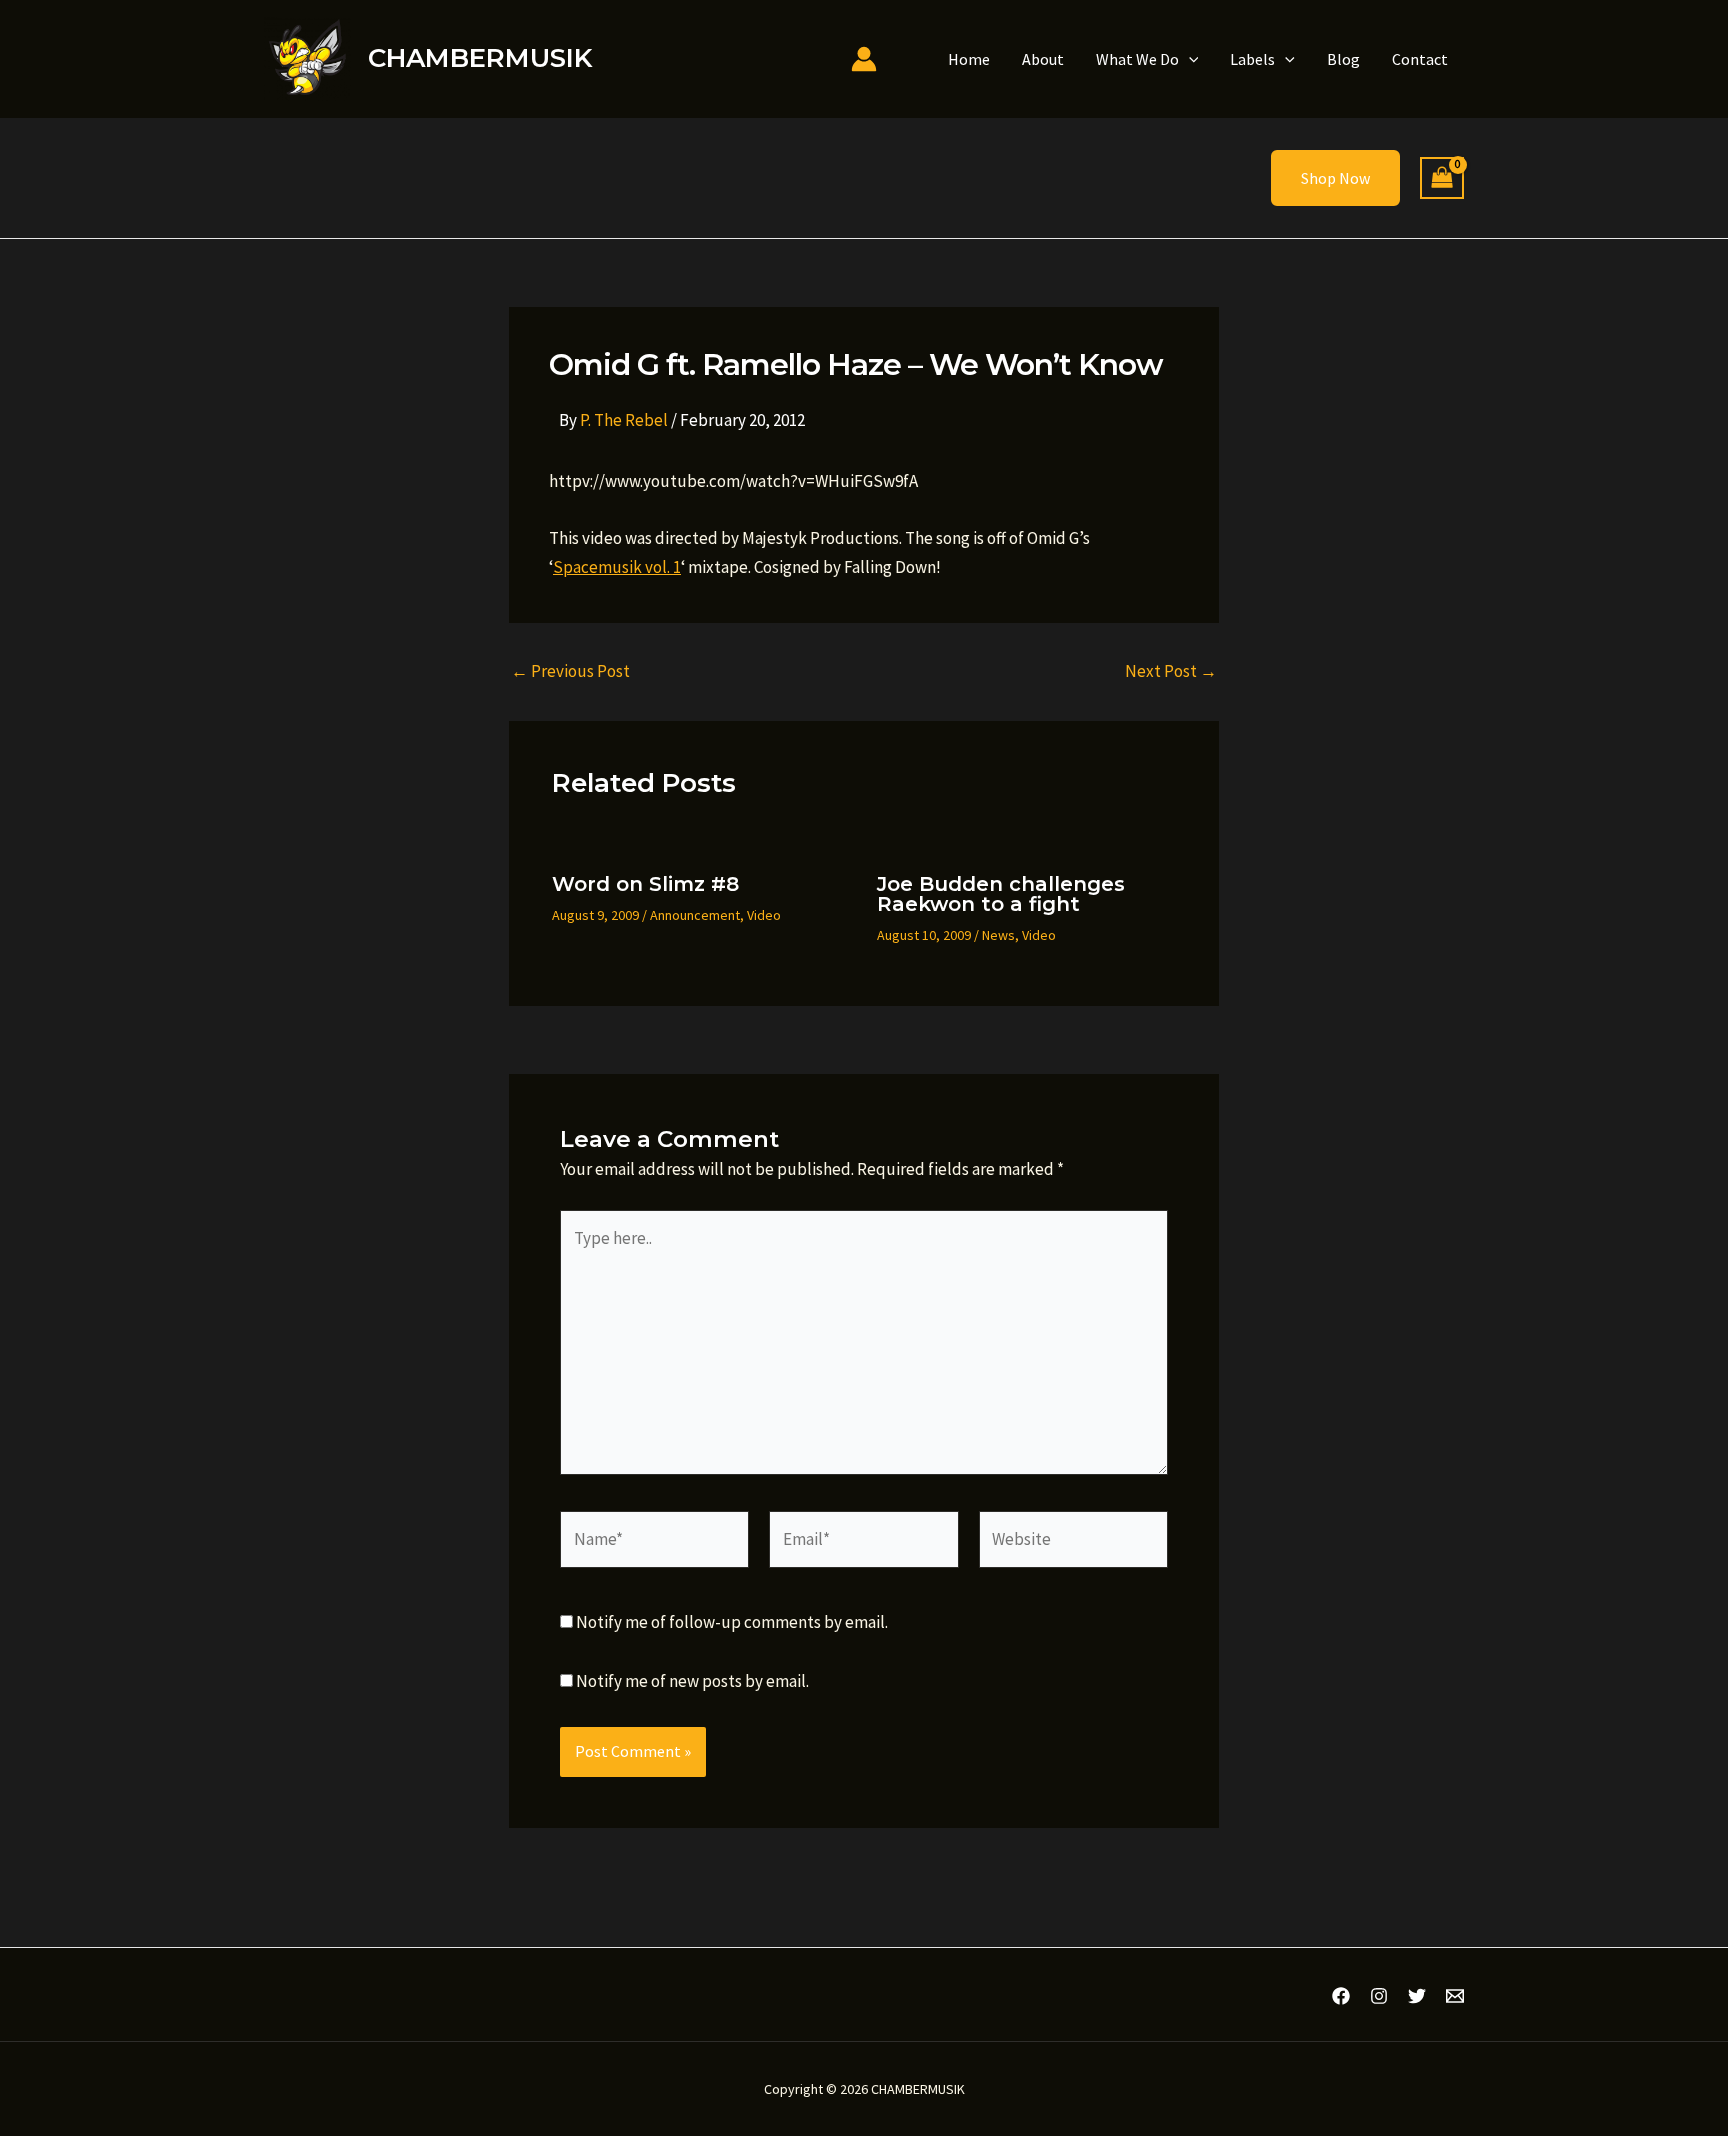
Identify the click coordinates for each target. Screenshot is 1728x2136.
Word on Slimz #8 (645, 884)
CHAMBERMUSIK (480, 58)
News (998, 935)
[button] (1189, 59)
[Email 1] (1455, 1996)
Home (969, 59)
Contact (1420, 59)
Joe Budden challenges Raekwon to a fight (1001, 894)
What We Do (1137, 59)
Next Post (1171, 671)
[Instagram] (1379, 1996)
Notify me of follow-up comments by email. (732, 1622)
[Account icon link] (864, 59)
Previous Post (570, 671)
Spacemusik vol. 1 (617, 567)
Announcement (695, 915)
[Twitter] (1417, 1996)
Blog (1343, 59)
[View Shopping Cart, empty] (1442, 178)
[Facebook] (1341, 1996)
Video (764, 915)
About (1043, 59)
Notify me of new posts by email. (692, 1681)
